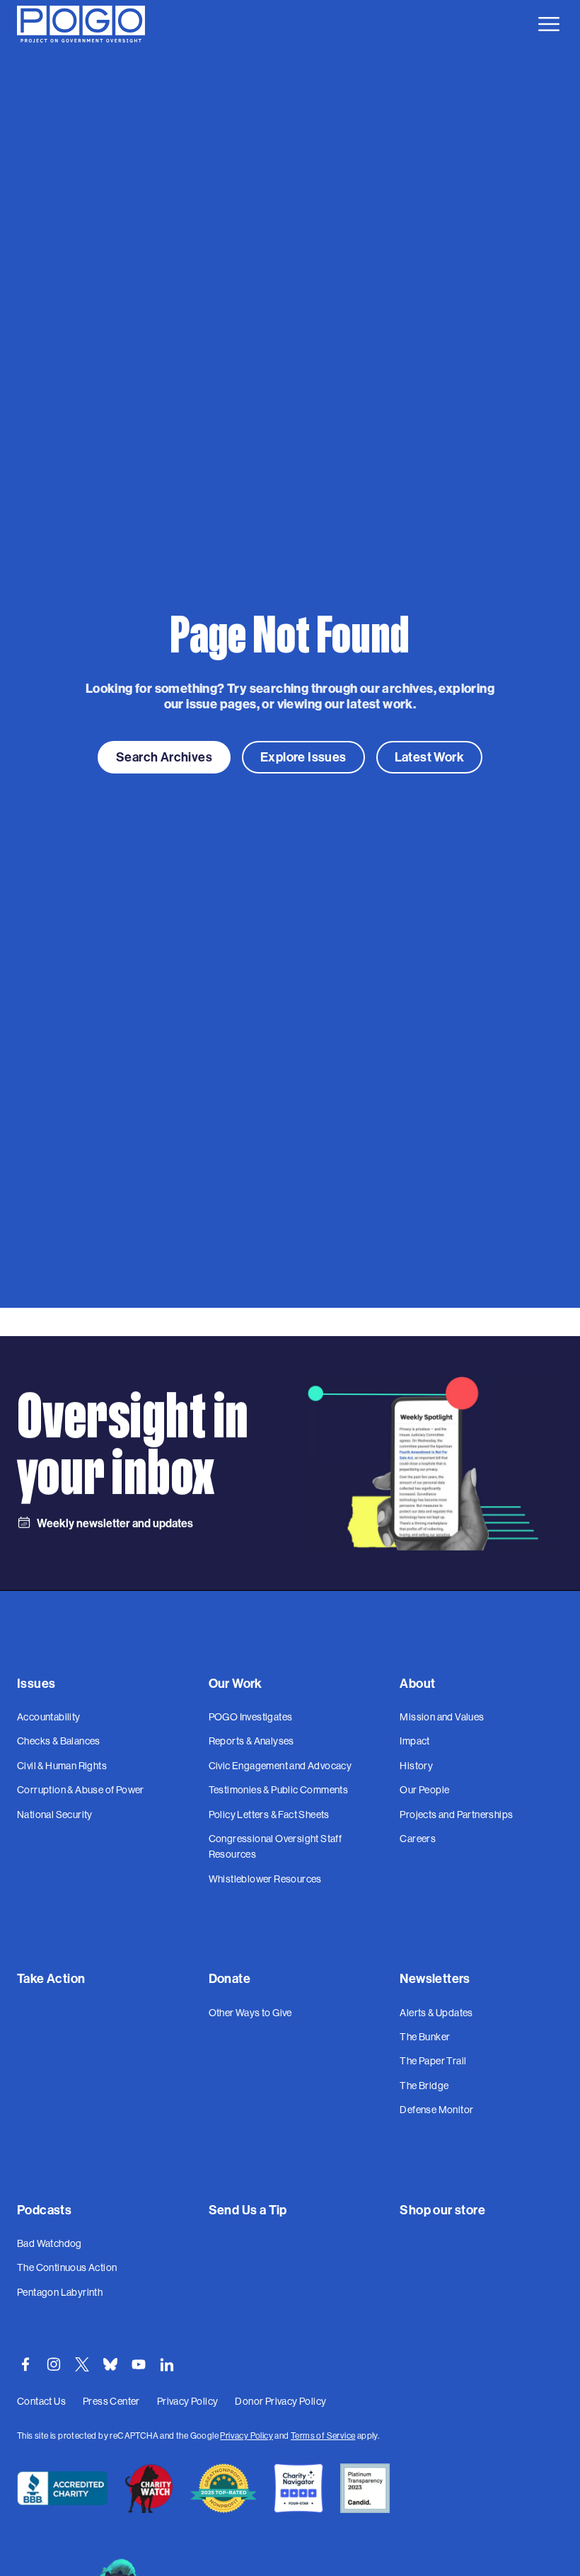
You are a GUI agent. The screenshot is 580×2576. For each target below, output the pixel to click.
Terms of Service (323, 2436)
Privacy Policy (246, 2436)
